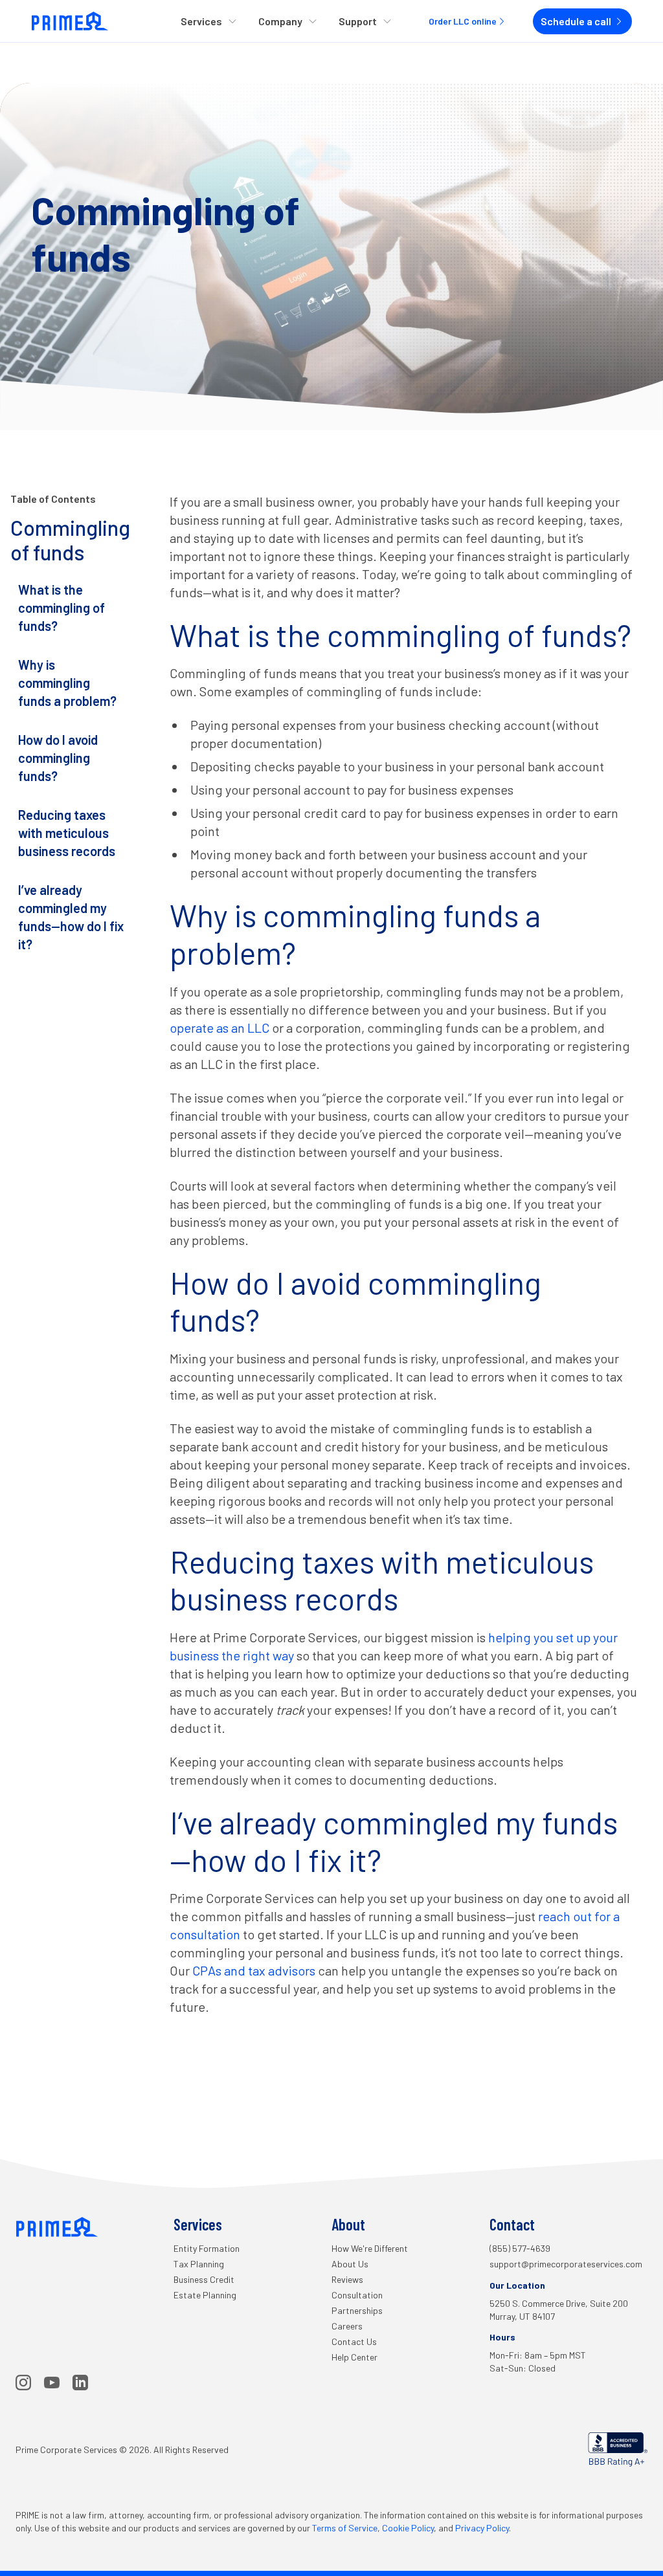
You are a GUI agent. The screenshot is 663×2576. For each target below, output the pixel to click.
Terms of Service (345, 2528)
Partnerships (357, 2310)
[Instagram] (23, 2383)
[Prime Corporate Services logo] (70, 21)
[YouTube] (52, 2383)
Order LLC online (463, 21)
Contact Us (354, 2341)
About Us (350, 2264)
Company (280, 21)
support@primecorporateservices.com (566, 2264)
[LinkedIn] (80, 2383)
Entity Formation (207, 2248)
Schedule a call (576, 21)
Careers (347, 2326)
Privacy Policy (482, 2528)
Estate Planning (205, 2295)
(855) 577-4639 (520, 2248)
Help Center (354, 2357)
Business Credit (204, 2279)
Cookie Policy (408, 2528)
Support (358, 21)
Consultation (357, 2295)
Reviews (347, 2279)
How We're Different (370, 2248)
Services (201, 21)
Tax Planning (199, 2264)
